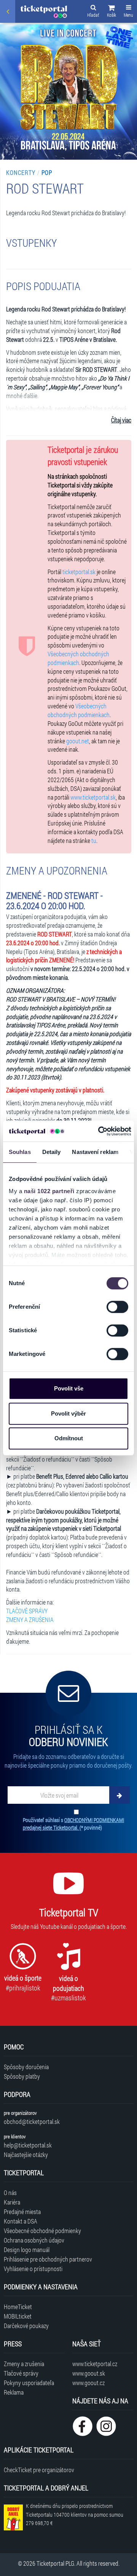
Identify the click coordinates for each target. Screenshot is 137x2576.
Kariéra (12, 2202)
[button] (112, 12)
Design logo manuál (27, 2250)
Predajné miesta (22, 2212)
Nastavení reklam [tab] (95, 1152)
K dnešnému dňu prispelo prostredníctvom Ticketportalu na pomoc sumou (75, 2515)
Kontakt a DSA (21, 2221)
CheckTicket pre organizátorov (39, 2470)
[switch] (117, 1307)
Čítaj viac (121, 420)
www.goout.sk (89, 2373)
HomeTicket (18, 2307)
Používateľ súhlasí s (73, 1824)
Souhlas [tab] (20, 1152)
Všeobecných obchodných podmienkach (78, 658)
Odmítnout (69, 1438)
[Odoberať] (119, 1795)
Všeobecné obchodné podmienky (42, 2231)
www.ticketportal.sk (93, 797)
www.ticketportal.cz (95, 2364)
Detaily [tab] (52, 1152)
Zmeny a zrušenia (24, 2364)
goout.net (78, 741)
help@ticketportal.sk (28, 2145)
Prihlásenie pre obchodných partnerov (48, 2259)
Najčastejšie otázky (26, 2155)
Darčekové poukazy (26, 2326)
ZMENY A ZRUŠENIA (30, 1620)
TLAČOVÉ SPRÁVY (27, 1611)
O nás (10, 2193)
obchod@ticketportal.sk (32, 2121)
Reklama (14, 2392)
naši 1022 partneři (49, 1191)
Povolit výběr (68, 1413)
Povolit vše (69, 1388)
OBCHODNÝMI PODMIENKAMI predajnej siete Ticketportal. (73, 1824)
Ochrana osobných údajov (34, 2240)
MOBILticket (18, 2316)
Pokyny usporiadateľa (29, 2383)
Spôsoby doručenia (26, 2067)
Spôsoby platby (22, 2076)
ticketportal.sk (79, 572)
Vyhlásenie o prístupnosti (33, 2269)
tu (94, 840)
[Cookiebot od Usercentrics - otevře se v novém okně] (99, 1131)
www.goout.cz (88, 2383)
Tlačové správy (21, 2373)
